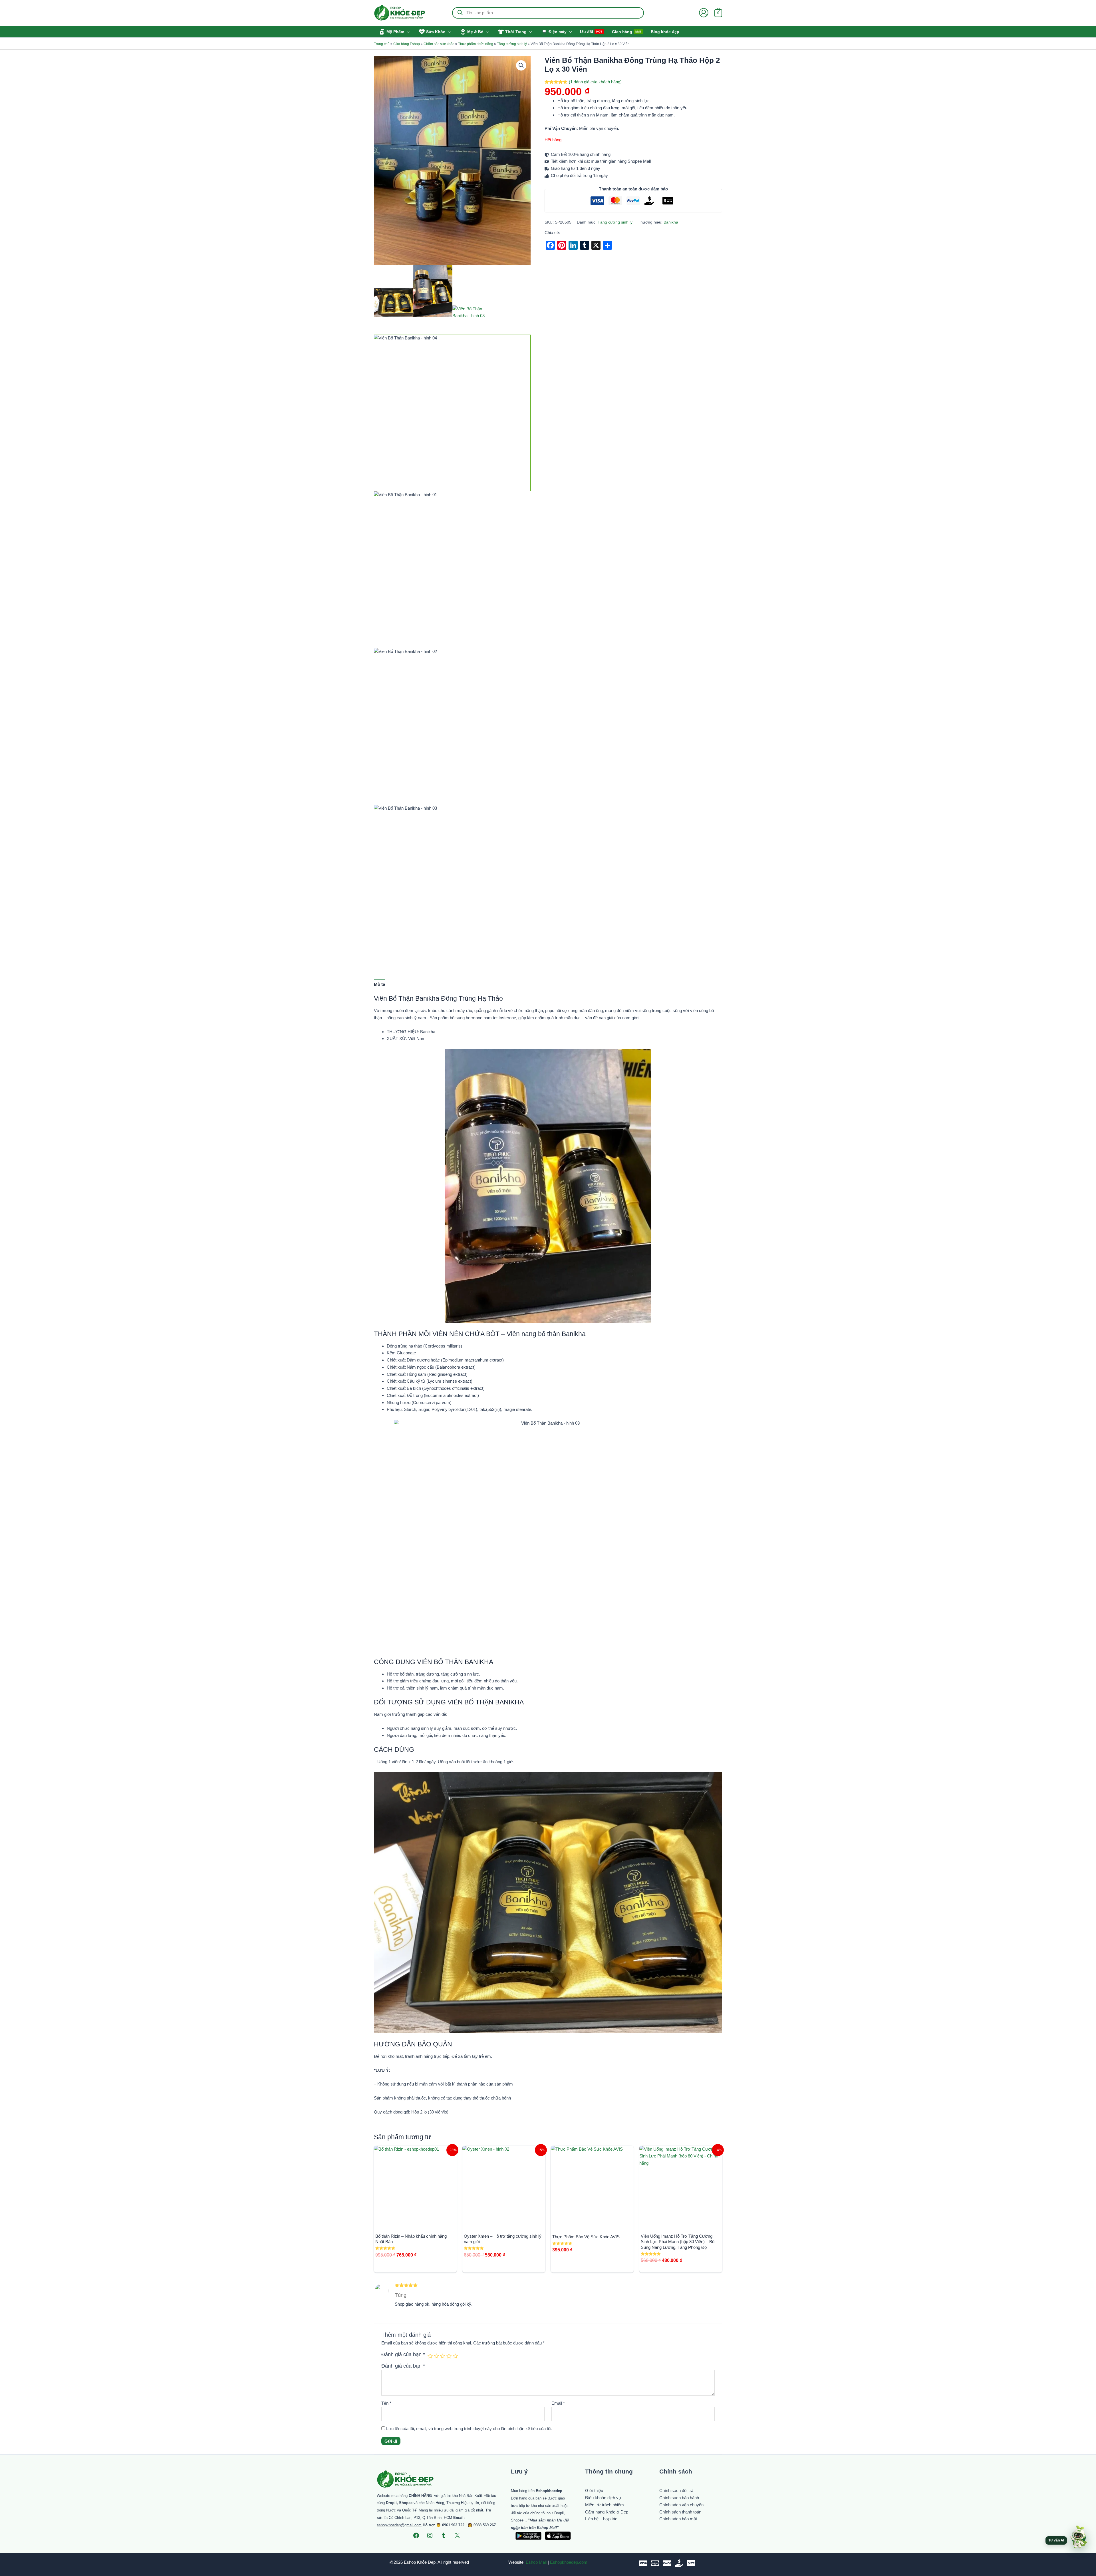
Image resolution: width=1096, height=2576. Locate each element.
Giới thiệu (594, 2490)
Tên (386, 2403)
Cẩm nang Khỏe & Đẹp (607, 2512)
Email (558, 2403)
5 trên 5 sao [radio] (455, 2356)
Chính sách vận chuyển (681, 2505)
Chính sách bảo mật (678, 2519)
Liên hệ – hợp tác (601, 2519)
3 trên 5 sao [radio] (443, 2356)
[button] (407, 32)
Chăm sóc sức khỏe (439, 44)
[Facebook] (416, 2535)
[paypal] (667, 2563)
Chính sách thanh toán (680, 2512)
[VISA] (643, 2563)
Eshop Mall (536, 2562)
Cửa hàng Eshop (407, 44)
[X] (457, 2535)
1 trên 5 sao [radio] (430, 2356)
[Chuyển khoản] (691, 2563)
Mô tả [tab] (379, 984)
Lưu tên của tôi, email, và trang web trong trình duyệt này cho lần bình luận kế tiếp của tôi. (469, 2429)
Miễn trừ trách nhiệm (605, 2505)
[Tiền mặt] (679, 2563)
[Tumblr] (444, 2535)
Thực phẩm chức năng (476, 44)
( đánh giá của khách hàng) (595, 82)
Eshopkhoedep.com (569, 2562)
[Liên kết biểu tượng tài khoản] (704, 13)
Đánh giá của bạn (403, 2354)
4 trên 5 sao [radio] (449, 2356)
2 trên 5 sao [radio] (436, 2356)
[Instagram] (430, 2535)
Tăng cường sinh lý (512, 44)
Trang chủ (382, 44)
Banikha (671, 222)
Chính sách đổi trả (676, 2490)
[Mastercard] (655, 2563)
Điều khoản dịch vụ (603, 2498)
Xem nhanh (415, 2223)
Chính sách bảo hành (679, 2498)
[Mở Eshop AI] (1079, 2537)
